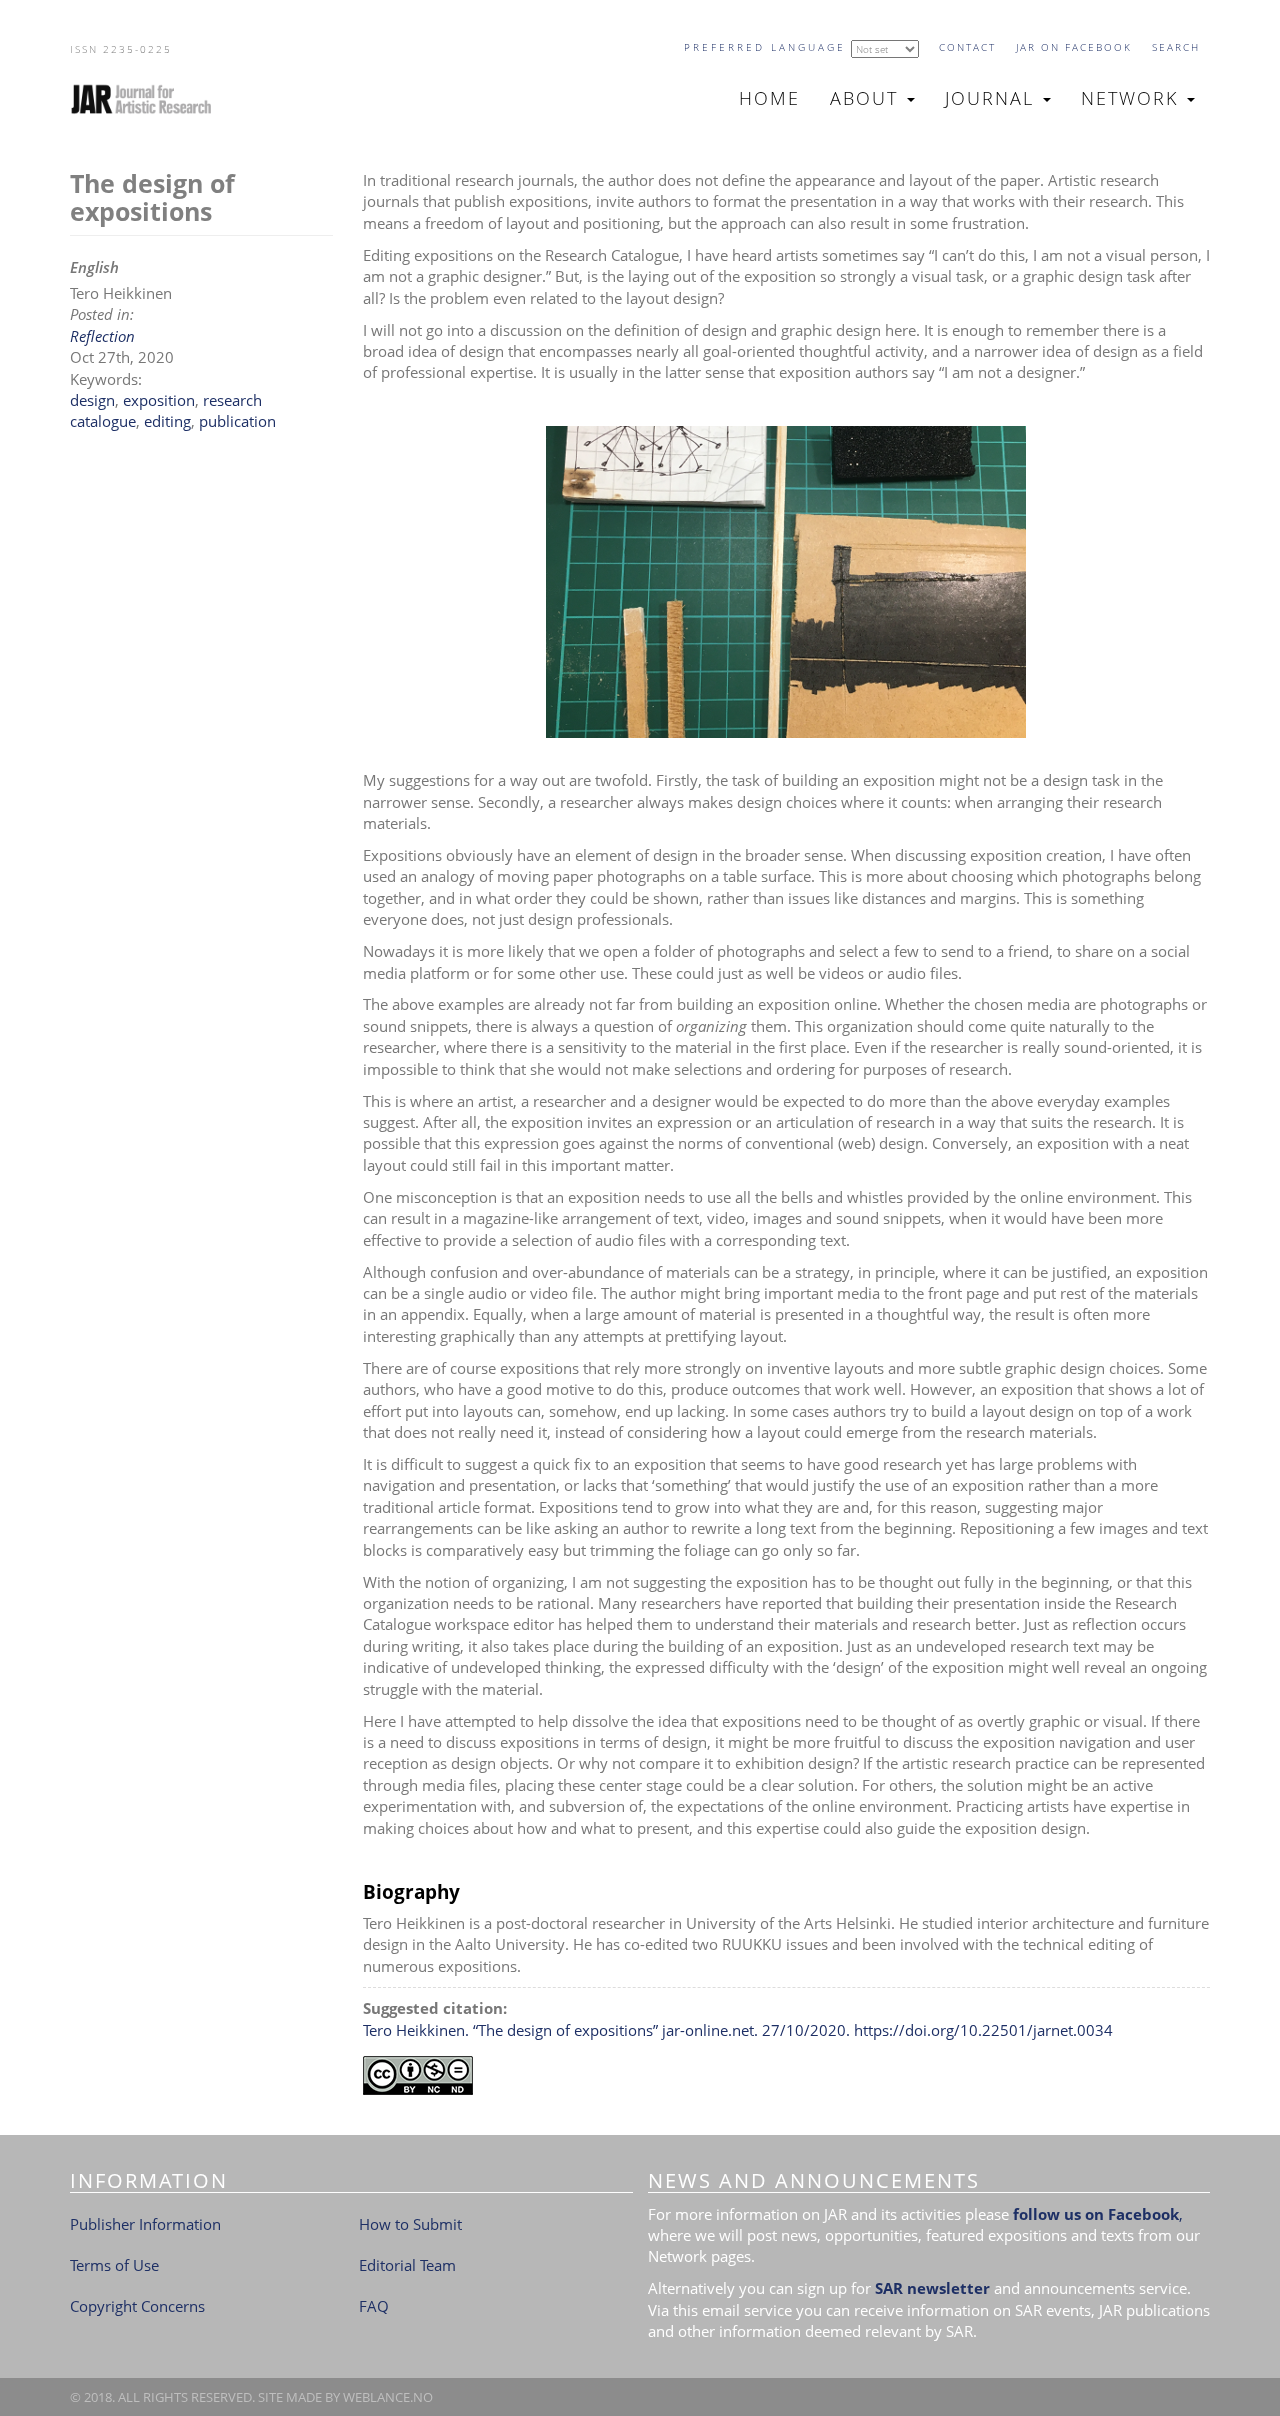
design (92, 400)
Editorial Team (407, 2265)
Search (1176, 47)
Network (1133, 98)
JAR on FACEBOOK (1074, 47)
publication (237, 421)
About (867, 98)
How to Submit (410, 2224)
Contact (967, 47)
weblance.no (388, 2397)
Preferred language (765, 47)
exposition (159, 400)
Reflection (102, 336)
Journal (993, 98)
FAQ (374, 2306)
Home (769, 98)
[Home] (149, 99)
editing (167, 421)
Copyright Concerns (137, 2306)
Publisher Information (145, 2224)
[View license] (787, 2075)
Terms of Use (114, 2265)
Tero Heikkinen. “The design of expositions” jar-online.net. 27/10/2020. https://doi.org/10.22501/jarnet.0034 (738, 2030)
